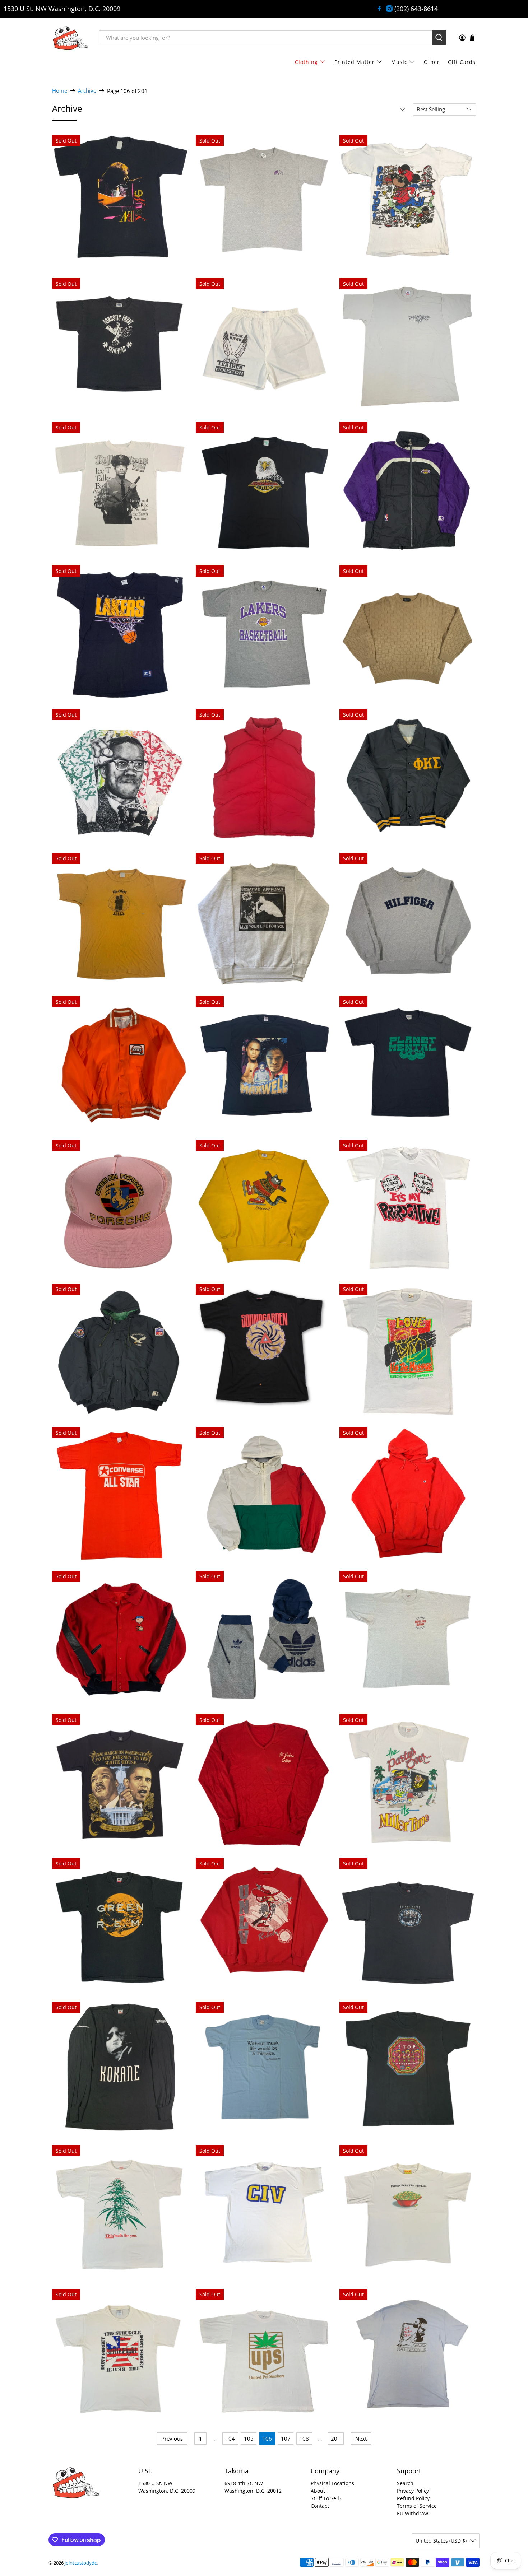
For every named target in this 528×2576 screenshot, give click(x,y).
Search (405, 2483)
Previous (172, 2438)
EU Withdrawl (413, 2513)
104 (230, 2438)
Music (399, 62)
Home (60, 91)
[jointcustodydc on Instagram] (389, 9)
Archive (87, 91)
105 (249, 2438)
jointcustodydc (81, 2563)
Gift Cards (462, 62)
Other (432, 62)
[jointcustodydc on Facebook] (379, 9)
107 (286, 2438)
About (318, 2491)
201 (336, 2438)
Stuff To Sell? (326, 2498)
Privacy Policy (413, 2491)
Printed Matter (355, 62)
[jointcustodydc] (70, 38)
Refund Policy (413, 2498)
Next (361, 2438)
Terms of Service (417, 2506)
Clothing (306, 62)
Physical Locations (332, 2483)
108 (304, 2438)
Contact (320, 2506)
